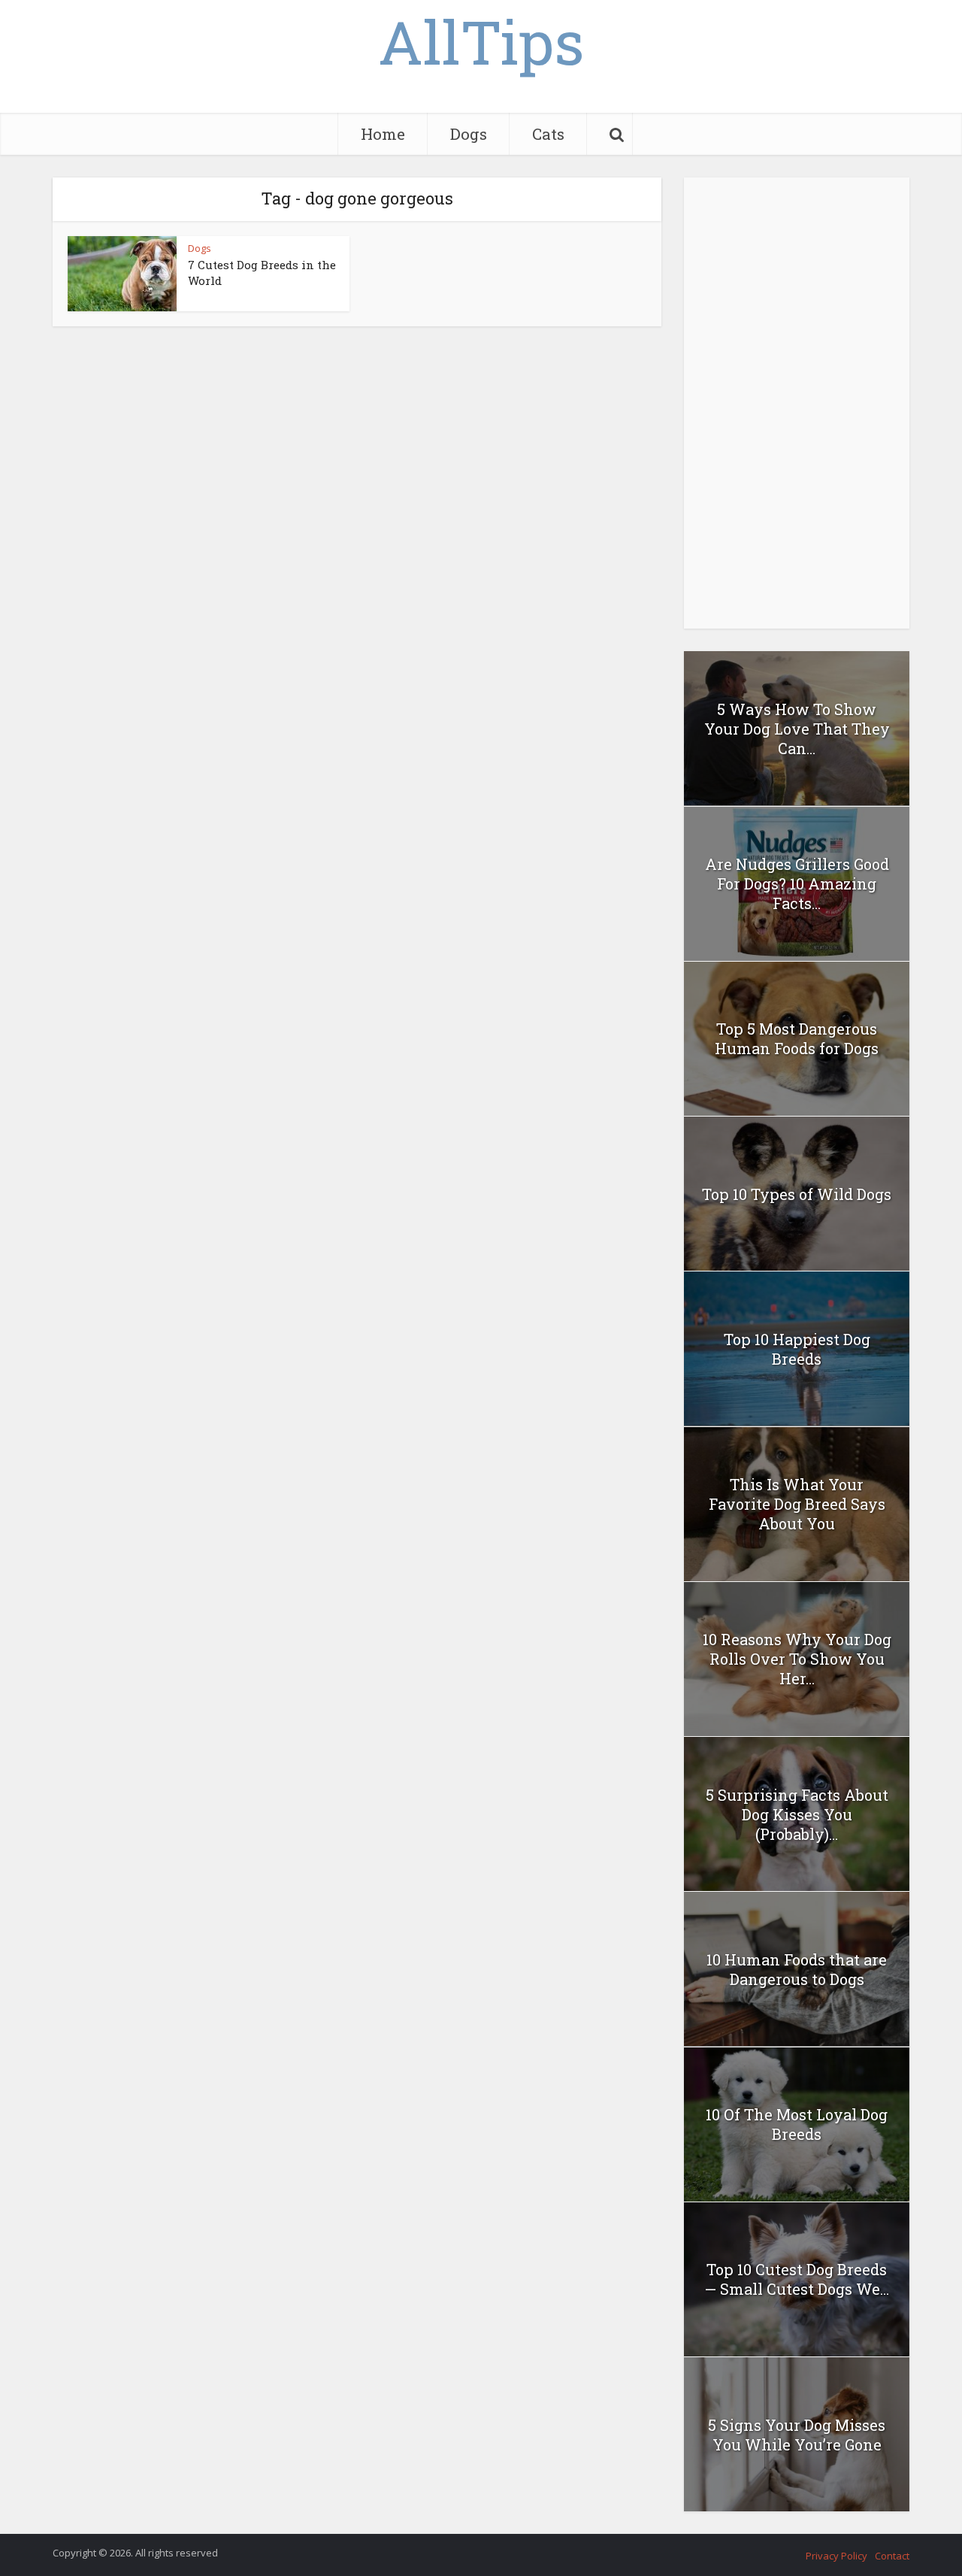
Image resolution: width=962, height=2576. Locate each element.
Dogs (469, 134)
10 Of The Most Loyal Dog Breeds (797, 2124)
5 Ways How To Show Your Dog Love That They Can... (797, 729)
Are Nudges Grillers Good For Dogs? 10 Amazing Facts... (797, 883)
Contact (892, 2556)
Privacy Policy (836, 2556)
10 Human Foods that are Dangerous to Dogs (797, 1969)
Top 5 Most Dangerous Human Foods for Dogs (797, 1038)
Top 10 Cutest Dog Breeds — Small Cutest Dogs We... (797, 2279)
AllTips (481, 41)
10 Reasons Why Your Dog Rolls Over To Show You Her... (797, 1659)
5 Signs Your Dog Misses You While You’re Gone (797, 2435)
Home (383, 134)
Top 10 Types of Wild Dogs (797, 1194)
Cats (548, 134)
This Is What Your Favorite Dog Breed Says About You (797, 1504)
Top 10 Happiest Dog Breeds (797, 1349)
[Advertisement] (797, 403)
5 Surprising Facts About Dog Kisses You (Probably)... (797, 1814)
